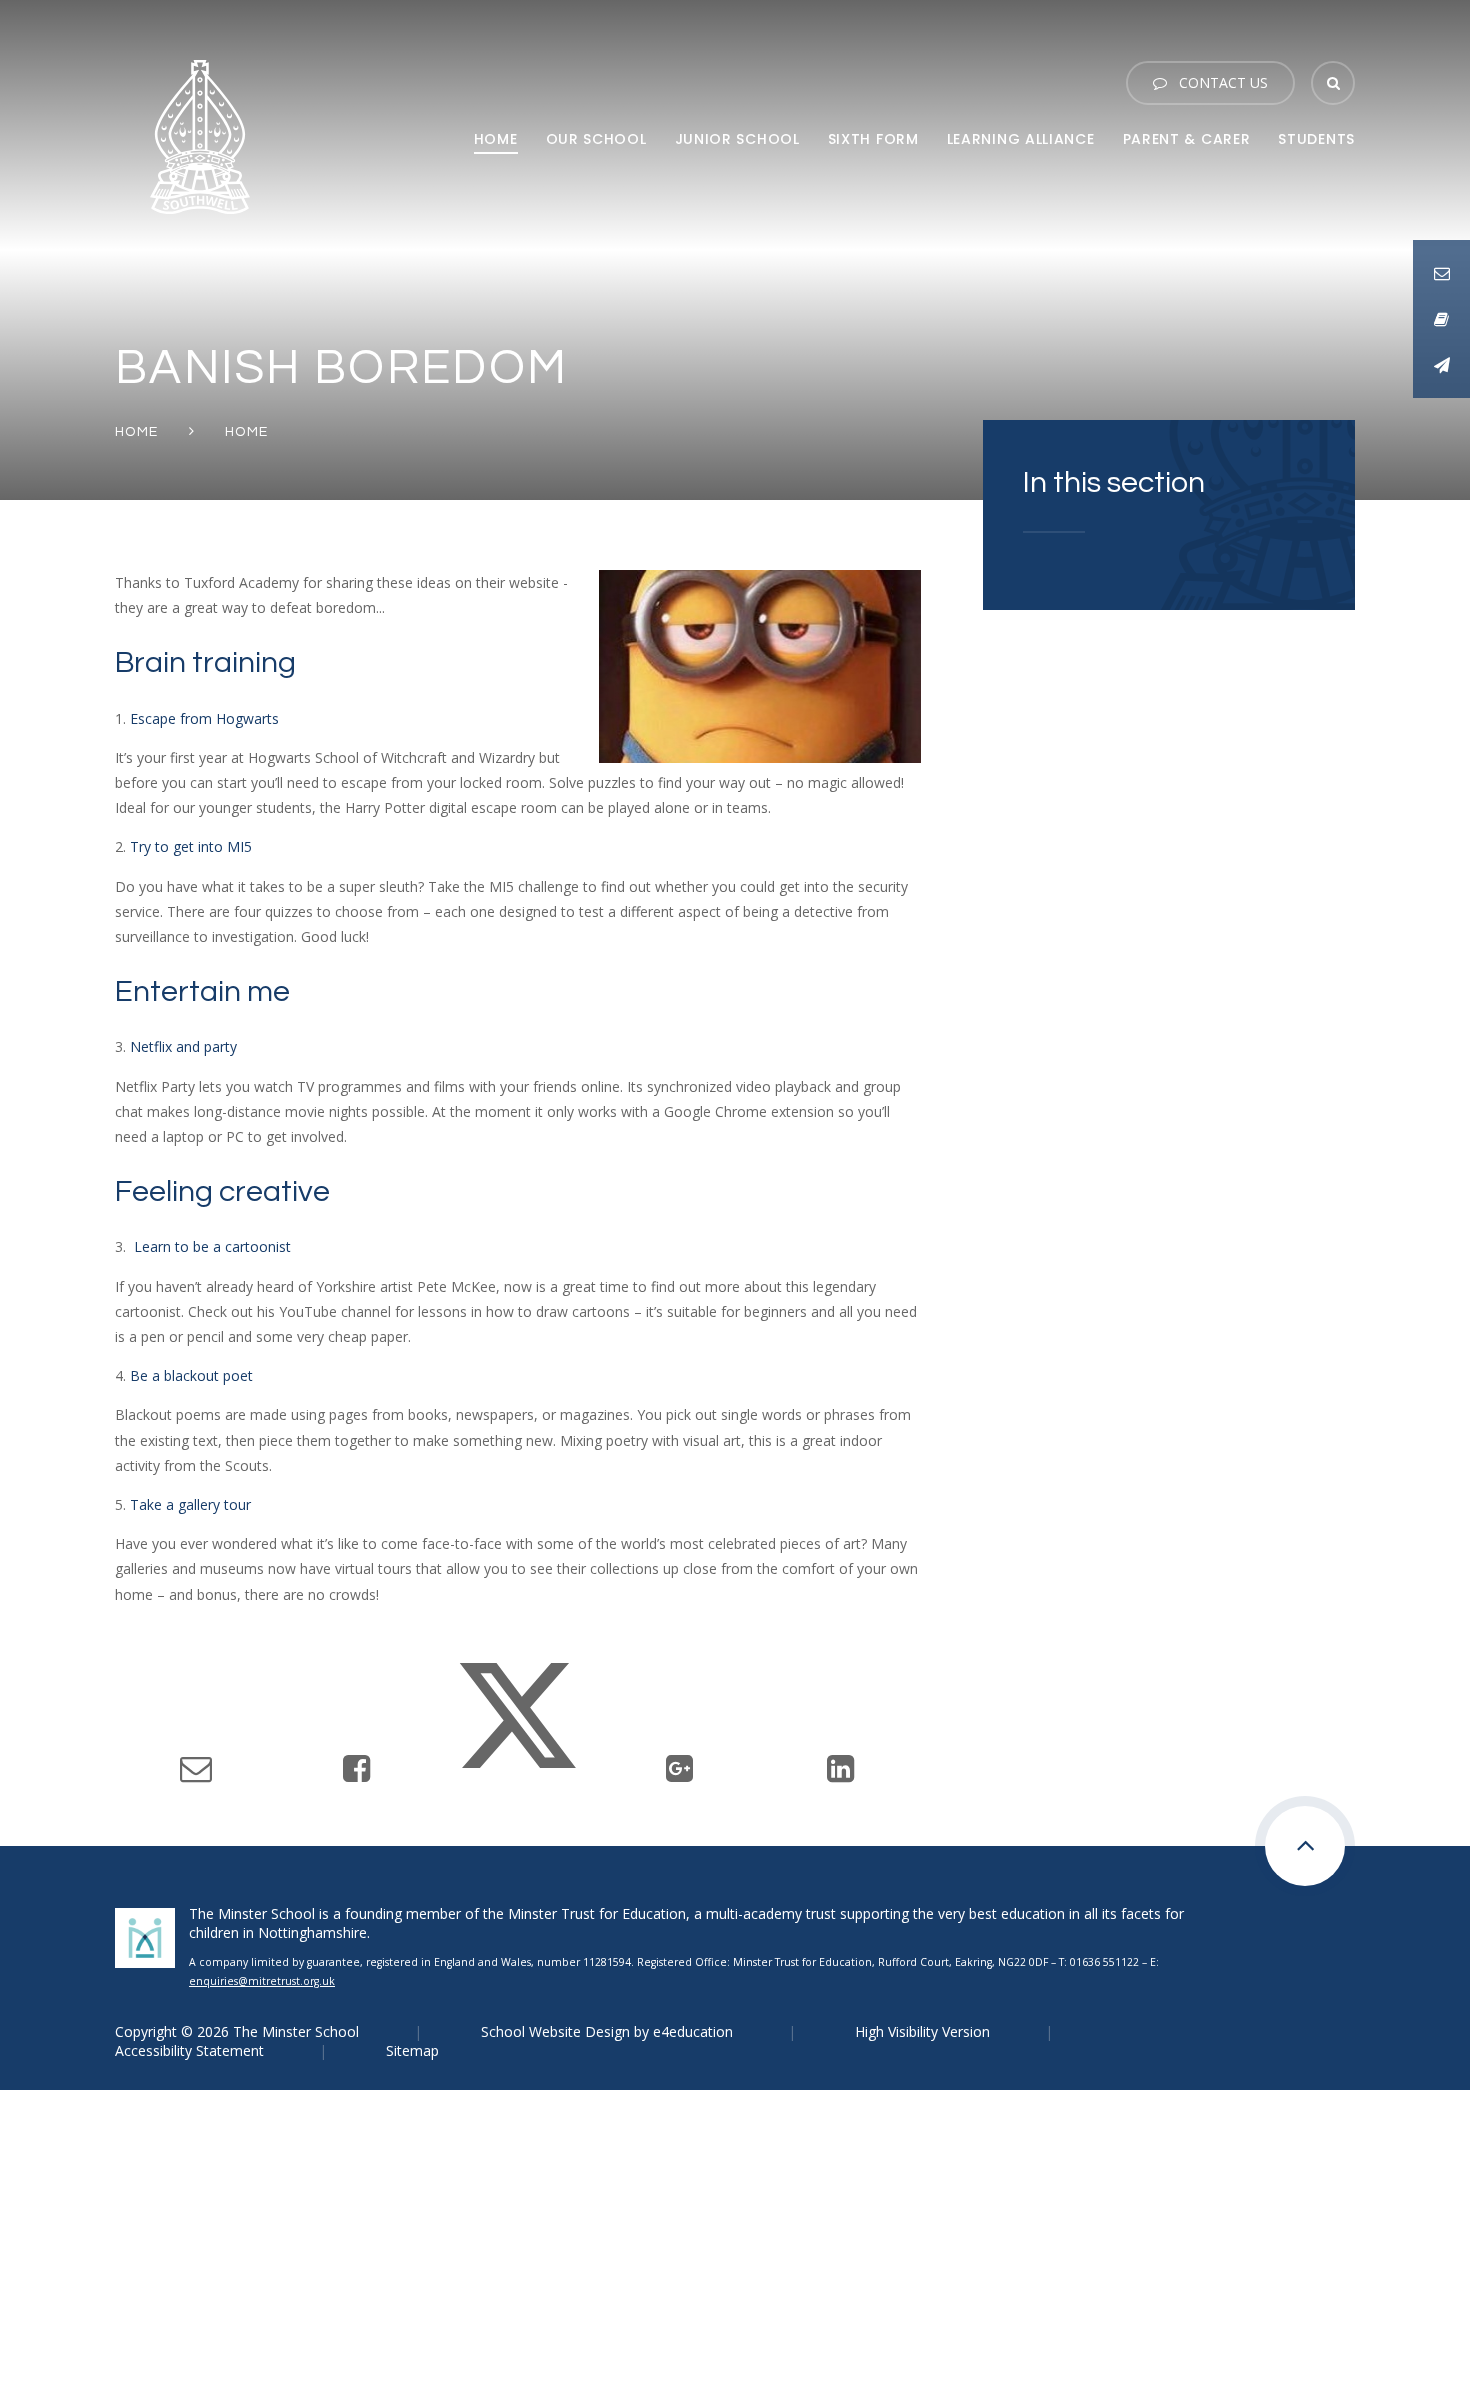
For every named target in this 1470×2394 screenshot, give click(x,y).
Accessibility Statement (189, 2050)
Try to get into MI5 (191, 846)
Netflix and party (183, 1046)
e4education (693, 2031)
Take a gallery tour (190, 1504)
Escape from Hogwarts (204, 718)
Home (137, 432)
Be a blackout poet (191, 1375)
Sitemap (412, 2050)
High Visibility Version (922, 2031)
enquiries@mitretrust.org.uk (262, 1981)
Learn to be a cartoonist (212, 1246)
